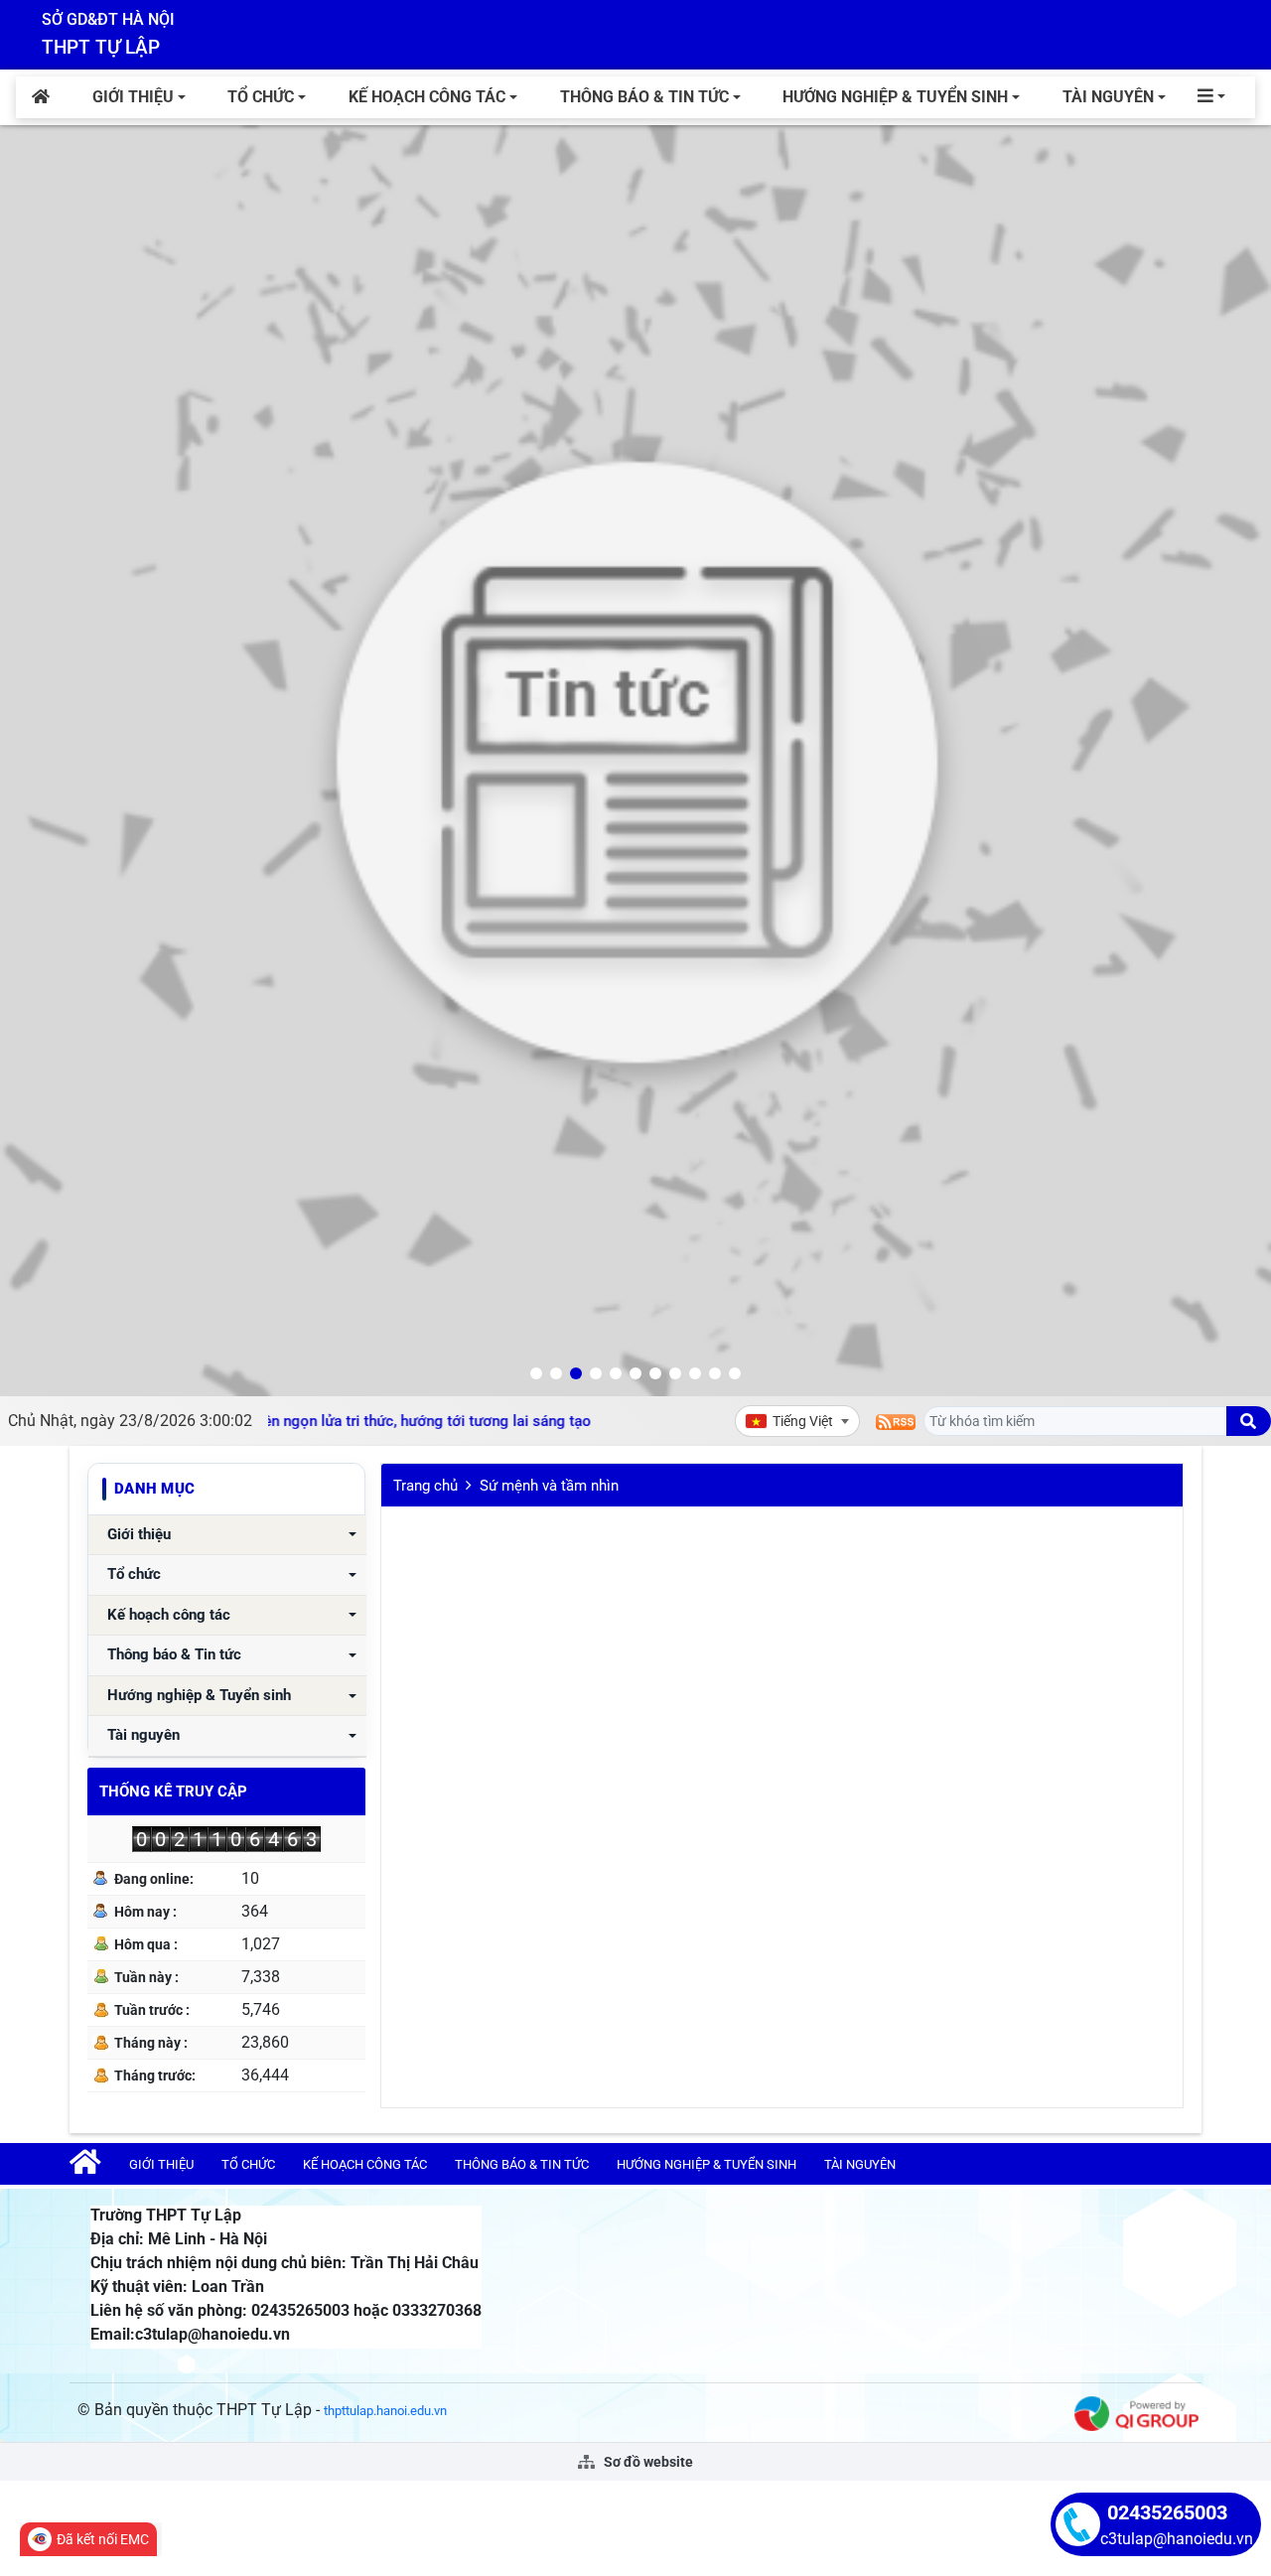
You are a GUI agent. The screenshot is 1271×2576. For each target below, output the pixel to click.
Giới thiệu (133, 97)
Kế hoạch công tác (427, 97)
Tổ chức (261, 97)
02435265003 (1167, 2512)
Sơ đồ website (647, 2462)
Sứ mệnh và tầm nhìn (549, 1486)
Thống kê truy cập (173, 1791)
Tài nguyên (1108, 97)
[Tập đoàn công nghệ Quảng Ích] (1136, 2413)
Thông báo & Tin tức (644, 97)
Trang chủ (425, 1486)
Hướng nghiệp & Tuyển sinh (895, 97)
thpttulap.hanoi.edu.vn (385, 2411)
